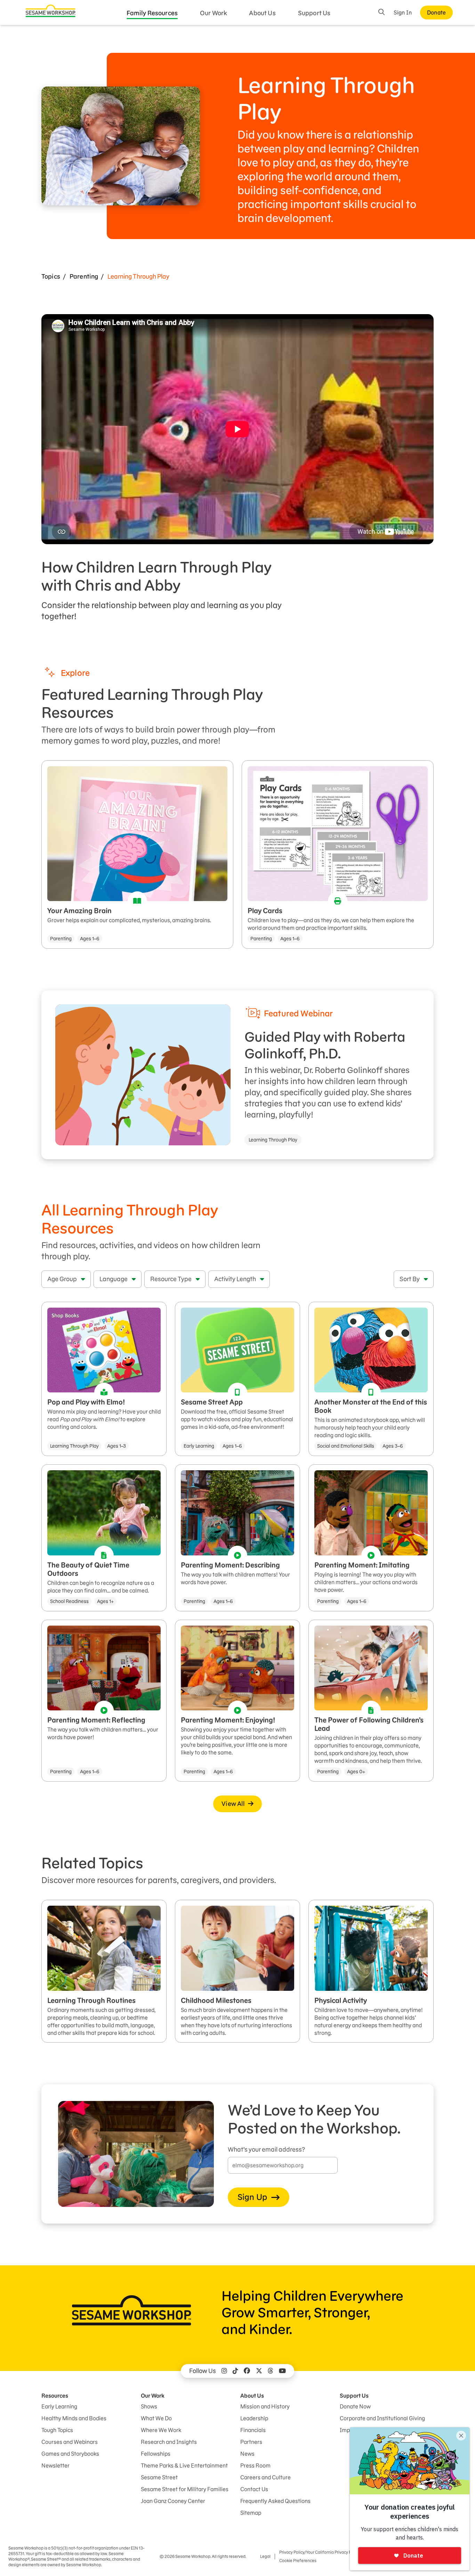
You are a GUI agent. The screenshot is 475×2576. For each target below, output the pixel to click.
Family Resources (152, 13)
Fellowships (156, 2454)
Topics (51, 276)
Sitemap (251, 2513)
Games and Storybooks (70, 2454)
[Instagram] (224, 2371)
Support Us (314, 13)
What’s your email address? (266, 2149)
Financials (253, 2430)
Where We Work (161, 2430)
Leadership (254, 2418)
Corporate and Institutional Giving (382, 2418)
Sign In (403, 13)
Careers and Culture (265, 2477)
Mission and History (265, 2406)
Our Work (213, 13)
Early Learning (59, 2406)
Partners (251, 2442)
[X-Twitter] (259, 2371)
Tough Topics (57, 2430)
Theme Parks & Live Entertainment (184, 2465)
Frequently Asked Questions (275, 2501)
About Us (262, 13)
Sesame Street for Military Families (185, 2489)
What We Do (156, 2418)
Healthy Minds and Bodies (74, 2418)
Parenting (84, 276)
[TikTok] (235, 2371)
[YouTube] (282, 2371)
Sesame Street (159, 2477)
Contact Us (254, 2489)
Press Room (255, 2465)
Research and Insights (169, 2442)
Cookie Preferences (298, 2561)
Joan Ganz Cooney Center (173, 2501)
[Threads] (271, 2371)
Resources (55, 2396)
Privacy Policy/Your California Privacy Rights (320, 2552)
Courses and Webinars (70, 2442)
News (247, 2454)
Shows (149, 2406)
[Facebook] (247, 2371)
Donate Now (355, 2406)
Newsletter (55, 2465)
